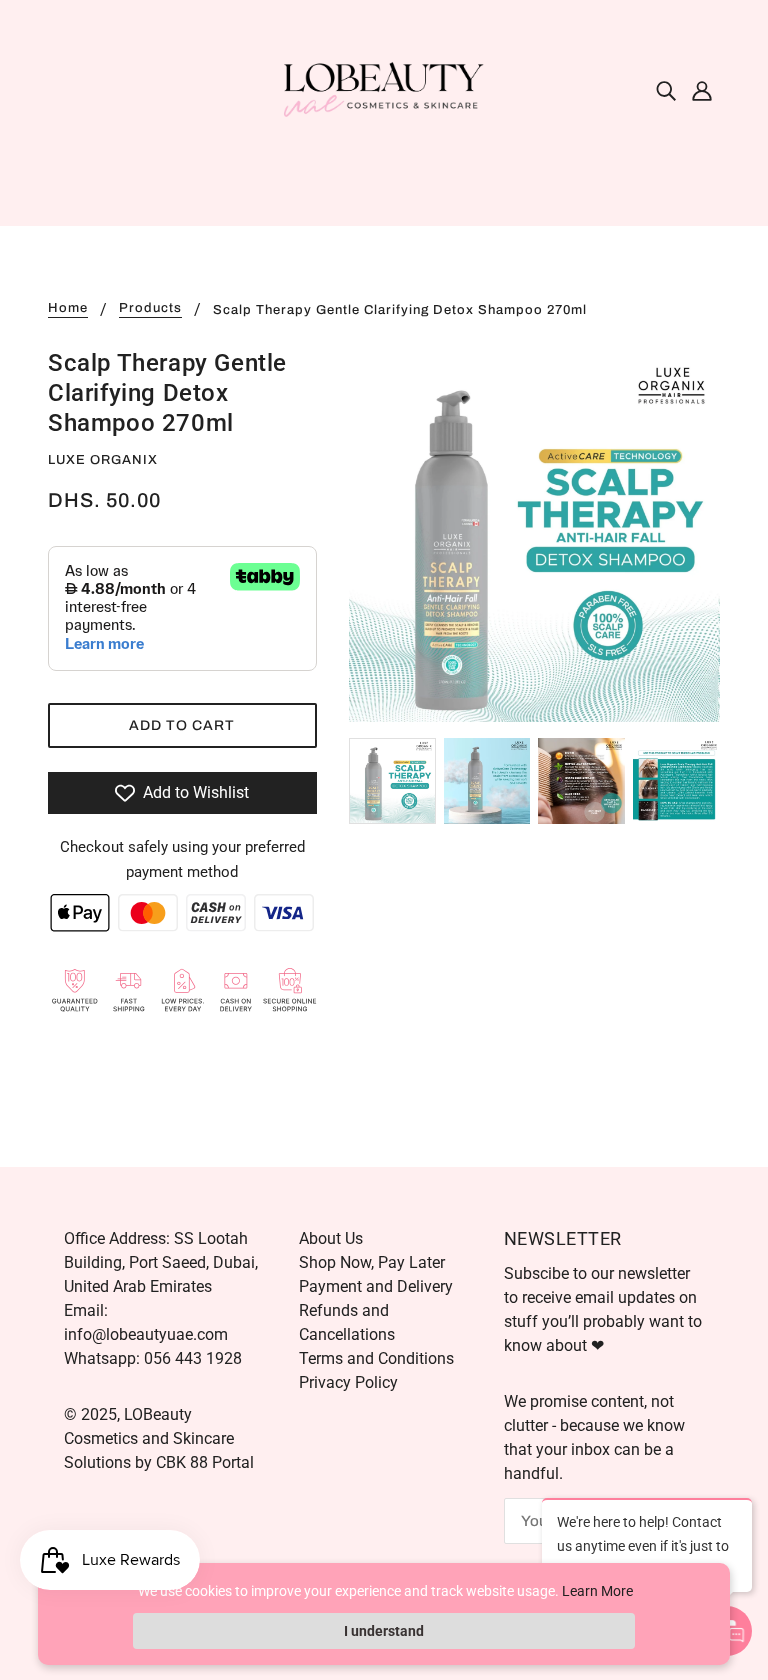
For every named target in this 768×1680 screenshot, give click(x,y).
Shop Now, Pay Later (372, 1262)
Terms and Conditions (376, 1358)
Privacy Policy (348, 1382)
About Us (331, 1238)
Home (68, 308)
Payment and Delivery (376, 1286)
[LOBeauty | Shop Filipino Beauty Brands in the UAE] (384, 88)
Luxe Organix (103, 460)
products (150, 308)
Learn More (597, 1591)
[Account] (702, 90)
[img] (666, 90)
